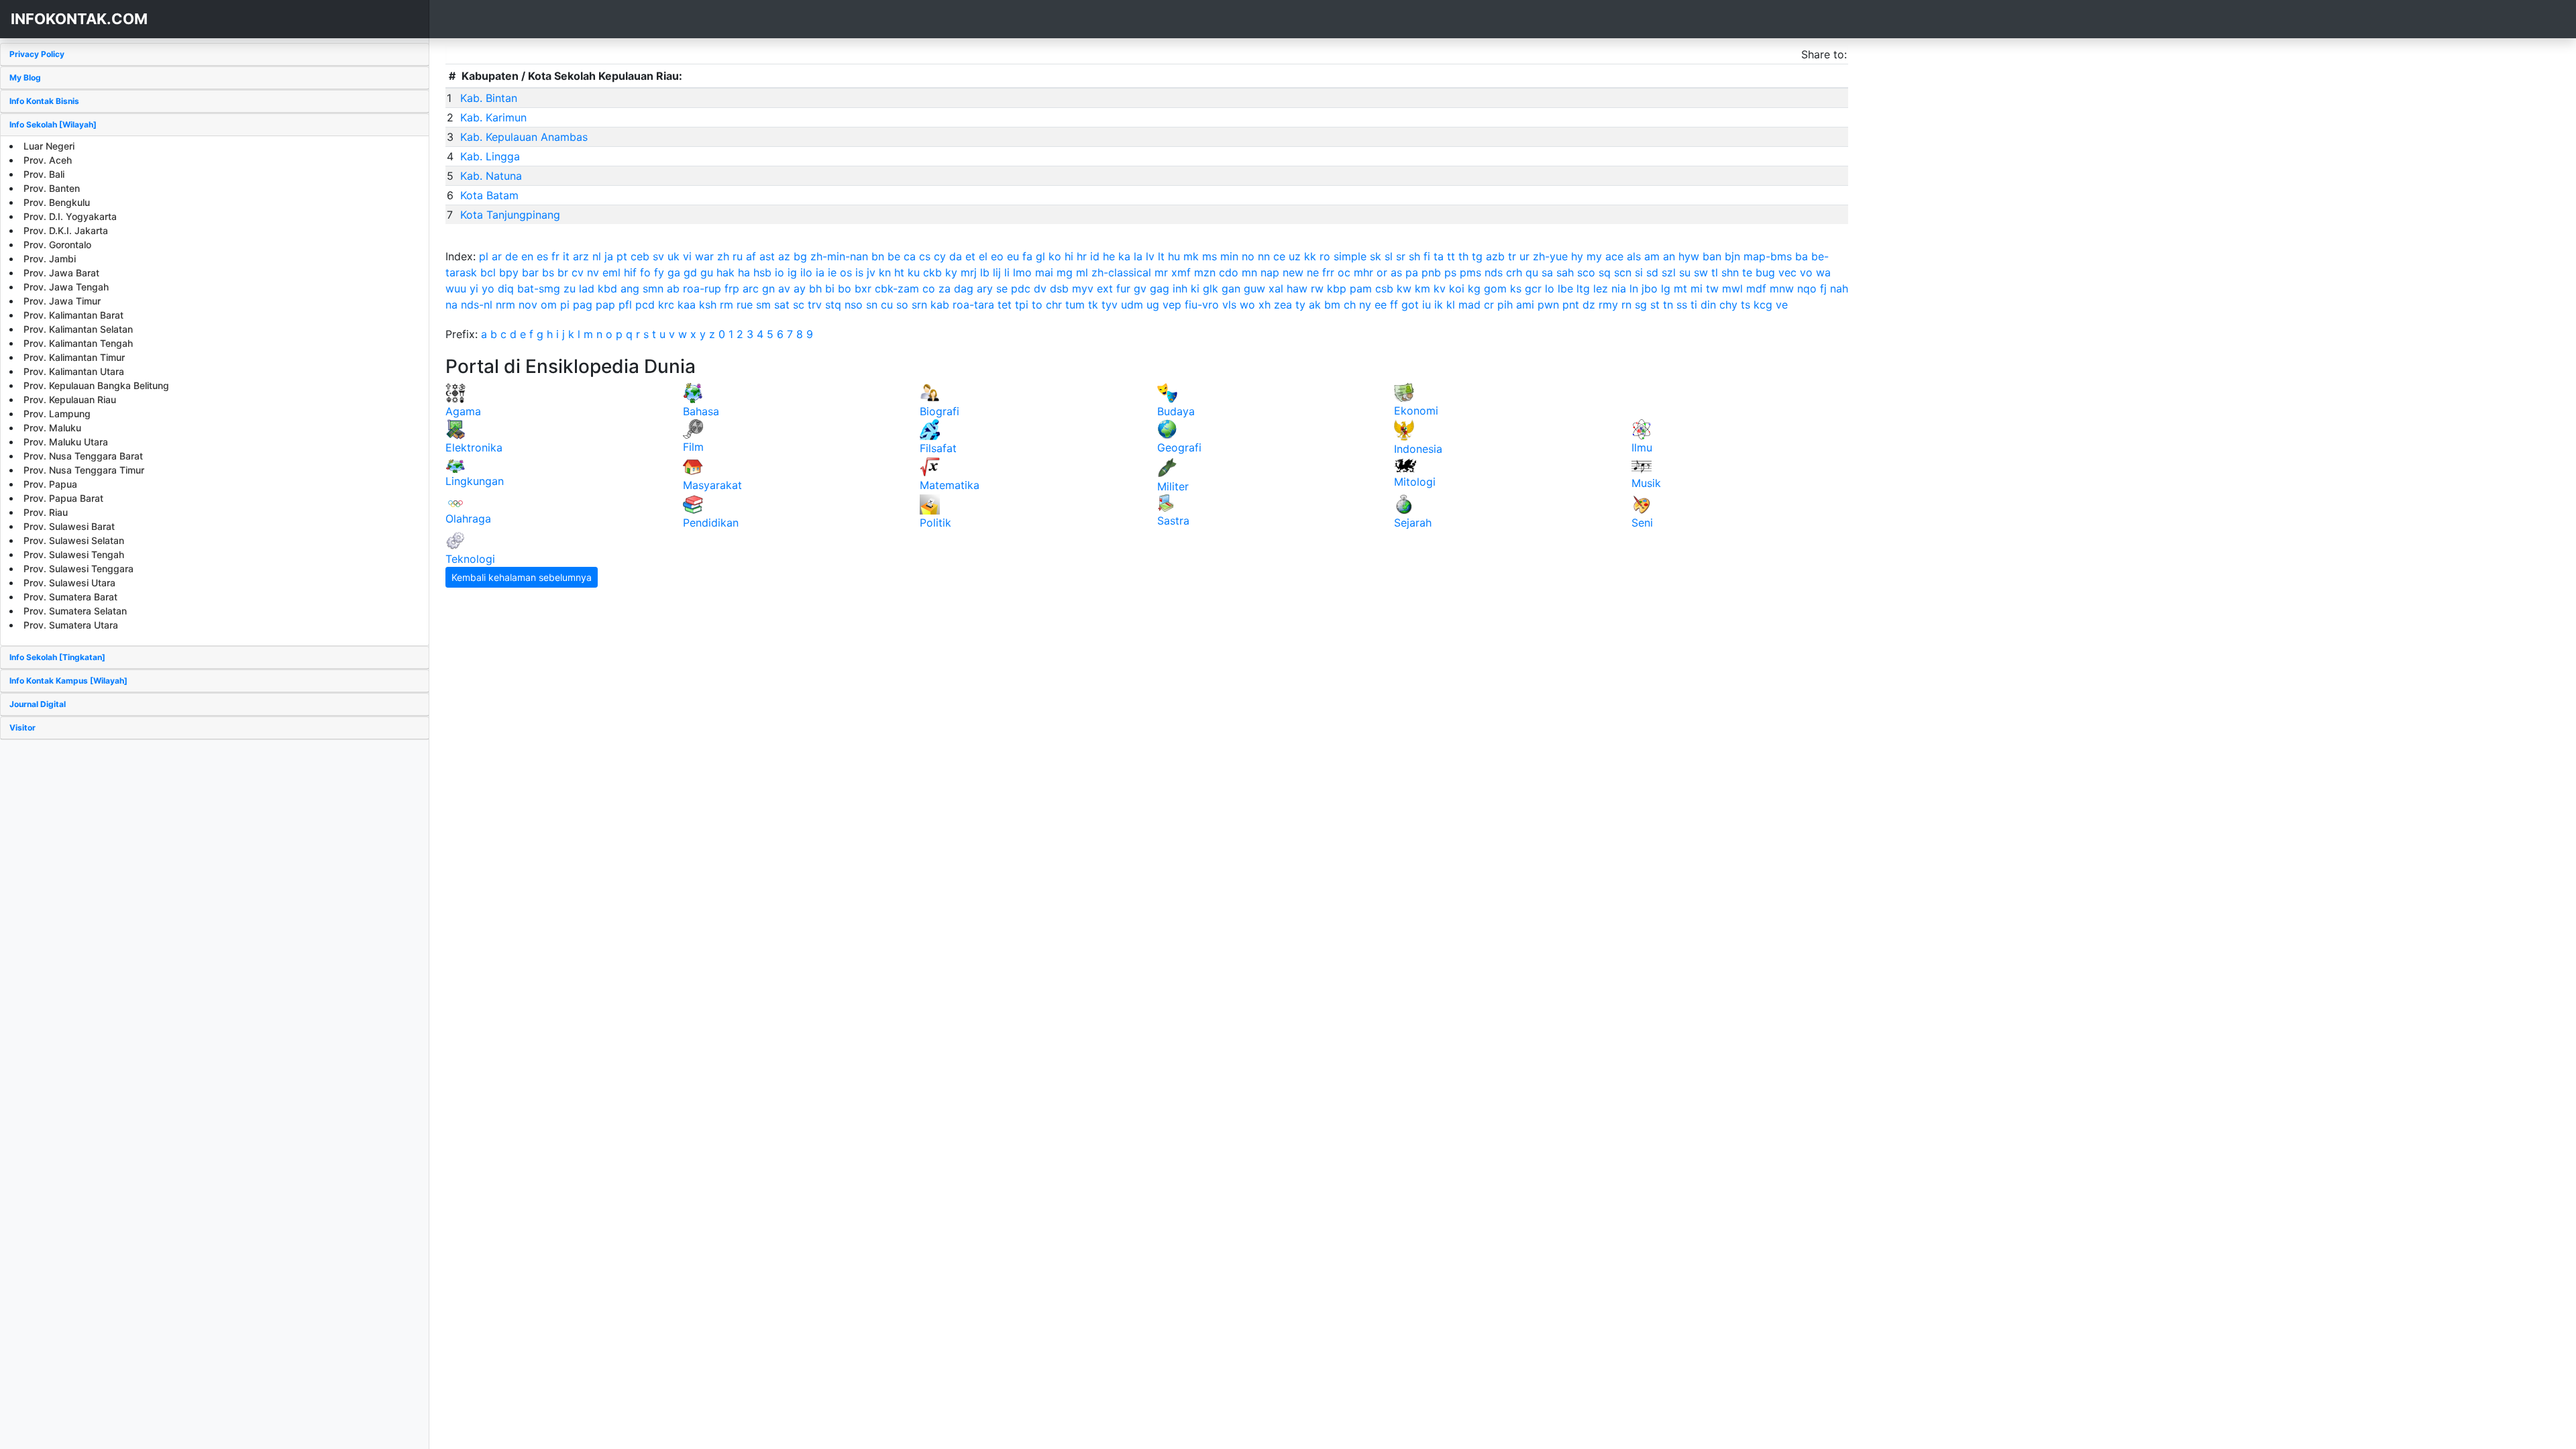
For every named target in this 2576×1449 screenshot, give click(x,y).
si (1639, 272)
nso (854, 305)
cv (578, 272)
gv (1140, 288)
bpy (509, 272)
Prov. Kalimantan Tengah (78, 343)
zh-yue (1550, 256)
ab (673, 288)
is (859, 272)
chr (1054, 305)
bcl (488, 272)
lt (1161, 256)
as (1396, 272)
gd (690, 272)
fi (1427, 256)
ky (951, 272)
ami (1525, 305)
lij (997, 272)
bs (548, 272)
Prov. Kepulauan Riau (70, 399)
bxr (863, 288)
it (566, 256)
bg (800, 256)
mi (1697, 288)
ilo (806, 272)
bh (815, 288)
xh (1265, 305)
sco (1586, 272)
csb (1384, 288)
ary (985, 288)
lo (1550, 288)
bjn (1732, 256)
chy (1728, 305)
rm (727, 305)
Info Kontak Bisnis (44, 101)
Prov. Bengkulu (57, 202)
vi (687, 256)
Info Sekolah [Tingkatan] (57, 657)
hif (630, 272)
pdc (1021, 288)
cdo (1229, 272)
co (929, 288)
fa (1027, 256)
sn (872, 305)
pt (622, 256)
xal (1276, 288)
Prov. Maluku (52, 428)
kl (1451, 305)
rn (1626, 305)
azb (1495, 256)
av (784, 288)
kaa (687, 305)
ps (1450, 272)
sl (1389, 256)
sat (782, 305)
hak (726, 272)
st (1655, 305)
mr (1161, 272)
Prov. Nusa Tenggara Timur (84, 470)
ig (792, 272)
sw (1701, 272)
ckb (932, 272)
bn (878, 256)
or (1382, 272)
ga (674, 272)
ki (1195, 288)
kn (885, 272)
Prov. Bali (44, 174)
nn (1264, 256)
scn (1623, 272)
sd (1652, 272)
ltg (1583, 288)
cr (1489, 305)
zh (723, 256)
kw (1404, 288)
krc (666, 305)
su (1685, 272)
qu (1532, 272)
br (563, 272)
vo (1806, 272)
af (751, 256)
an (1669, 256)
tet (1005, 305)
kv (1440, 288)
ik (1439, 305)
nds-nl (477, 305)
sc (799, 305)
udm (1132, 305)
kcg (1763, 305)
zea (1283, 305)
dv (1040, 288)
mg (1065, 272)
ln (1634, 288)
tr (1512, 256)
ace (1614, 256)
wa (1823, 272)
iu (1427, 305)
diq (506, 288)
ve (1782, 305)
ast (767, 256)
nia (1619, 288)
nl (597, 256)
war (704, 256)
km (1423, 288)
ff (1394, 305)
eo (997, 256)
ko (1055, 256)
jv (871, 272)
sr (1401, 256)
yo (488, 288)
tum (1075, 305)
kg (1474, 288)
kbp (1337, 288)
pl (484, 256)
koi (1457, 288)
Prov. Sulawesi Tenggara (78, 569)
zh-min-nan (839, 256)
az (784, 256)
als (1634, 256)
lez (1601, 288)
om (549, 305)
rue (745, 305)
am (1652, 256)
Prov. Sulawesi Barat (69, 526)
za (945, 288)
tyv (1110, 305)
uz (1295, 256)
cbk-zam (897, 288)
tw (1712, 288)
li (1007, 272)
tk (1093, 305)
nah (1839, 288)
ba (1802, 256)
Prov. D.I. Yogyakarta (70, 216)
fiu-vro (1202, 305)
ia (820, 272)
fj (1823, 288)
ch (1350, 305)
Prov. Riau (46, 512)
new (1293, 272)
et (970, 256)
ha (744, 272)
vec (1787, 272)
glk (1211, 288)
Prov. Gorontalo (57, 245)
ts (1746, 305)
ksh (708, 305)
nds (1494, 272)
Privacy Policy (37, 54)
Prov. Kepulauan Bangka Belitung (96, 385)
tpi (1022, 305)
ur (1524, 256)
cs (925, 256)
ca (910, 256)
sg (1641, 305)
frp (732, 288)
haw (1297, 288)
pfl (625, 305)
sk (1376, 256)
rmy (1608, 305)
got (1410, 305)
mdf (1756, 288)
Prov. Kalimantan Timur (74, 357)
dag (964, 288)
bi (830, 288)
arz (581, 256)
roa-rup (702, 288)
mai (1044, 272)
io (780, 272)
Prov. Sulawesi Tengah (74, 554)
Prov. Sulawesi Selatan (74, 540)
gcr (1533, 288)
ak (1315, 305)
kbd (607, 288)
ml (1082, 272)
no (1248, 256)
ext (1105, 288)
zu (570, 288)
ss (1682, 305)
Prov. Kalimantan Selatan (78, 329)
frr (1328, 272)
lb (985, 272)
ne (1313, 272)
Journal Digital (38, 704)
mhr (1363, 272)
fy (659, 272)
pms (1470, 272)
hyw (1689, 256)
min (1229, 256)
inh (1180, 288)
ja (609, 256)
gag (1160, 288)
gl (1040, 256)
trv (815, 305)
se (1002, 288)
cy (940, 256)
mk (1191, 256)
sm (763, 305)
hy (1577, 256)
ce (1279, 256)
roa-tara (973, 305)
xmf (1181, 272)
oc (1344, 272)
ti (1694, 305)
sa (1547, 272)
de (512, 256)
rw (1317, 288)
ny (1365, 305)
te (1747, 272)
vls (1229, 305)
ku (914, 272)
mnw (1782, 288)
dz (1589, 305)
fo (645, 272)
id (1095, 256)
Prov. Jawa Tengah (66, 287)
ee (1381, 305)
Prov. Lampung (57, 414)
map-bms (1768, 256)
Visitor (22, 728)
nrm (505, 305)
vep (1172, 305)
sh (1414, 256)
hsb (762, 272)
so (902, 305)
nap (1270, 272)
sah (1565, 272)
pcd (645, 305)
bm (1332, 305)
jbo (1650, 288)
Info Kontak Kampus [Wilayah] (68, 681)
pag (583, 305)
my (1594, 256)
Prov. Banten (52, 188)
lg (1666, 288)
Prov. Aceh (48, 160)
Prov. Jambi (50, 259)
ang (630, 288)
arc (751, 288)
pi (565, 305)
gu (707, 272)
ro (1325, 256)
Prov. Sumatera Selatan (75, 611)
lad (587, 288)
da (956, 256)
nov (528, 305)
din (1708, 305)
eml (611, 272)
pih (1505, 305)
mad (1469, 305)
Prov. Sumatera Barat (70, 597)
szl (1669, 272)
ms (1210, 256)
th (1463, 256)
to (1037, 305)
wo (1247, 305)
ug (1153, 305)
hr (1082, 256)
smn (653, 288)
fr (555, 256)
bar (530, 272)
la (1138, 256)
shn (1730, 272)
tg (1477, 256)
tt (1451, 256)
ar (497, 256)
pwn (1548, 305)
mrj (969, 272)
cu (887, 305)
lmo (1022, 272)
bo (845, 288)
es (542, 256)
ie (832, 272)
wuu (456, 288)
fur (1123, 288)
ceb (640, 256)
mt (1680, 288)
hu (1174, 256)
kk (1310, 256)
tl (1715, 272)
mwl (1732, 288)
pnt (1571, 305)
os (846, 272)
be (894, 256)
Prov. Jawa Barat (61, 273)
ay (800, 288)
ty (1300, 305)
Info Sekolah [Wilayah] (53, 124)
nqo (1807, 288)
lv (1150, 256)
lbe (1565, 288)
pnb (1431, 272)
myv (1083, 288)
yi (474, 288)
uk (674, 256)
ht (899, 272)
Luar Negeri (49, 146)
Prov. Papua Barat (63, 498)
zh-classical (1121, 272)
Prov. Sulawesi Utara (69, 583)
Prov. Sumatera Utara (71, 625)
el (983, 256)
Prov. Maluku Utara (66, 442)
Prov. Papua (50, 484)
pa (1412, 272)
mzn (1205, 272)
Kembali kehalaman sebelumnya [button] (522, 577)
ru (738, 256)
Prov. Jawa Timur (62, 301)
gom (1495, 288)
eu (1013, 256)
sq (1605, 272)
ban (1712, 256)
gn (768, 288)
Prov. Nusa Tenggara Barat (83, 456)
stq (833, 305)
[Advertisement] (215, 834)
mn (1249, 272)
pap (605, 305)
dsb (1059, 288)
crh (1514, 272)
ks (1516, 288)
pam (1361, 288)
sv (658, 256)
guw (1254, 288)
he (1109, 256)
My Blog (25, 77)
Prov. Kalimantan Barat (73, 315)
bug (1765, 272)
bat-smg (539, 288)
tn (1668, 305)
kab (940, 305)
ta (1439, 256)
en (527, 256)
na (451, 305)
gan (1231, 288)
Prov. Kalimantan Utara (74, 371)
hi (1069, 256)
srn (919, 305)
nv (593, 272)
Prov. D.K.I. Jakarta (66, 230)
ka (1124, 256)
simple (1350, 256)
